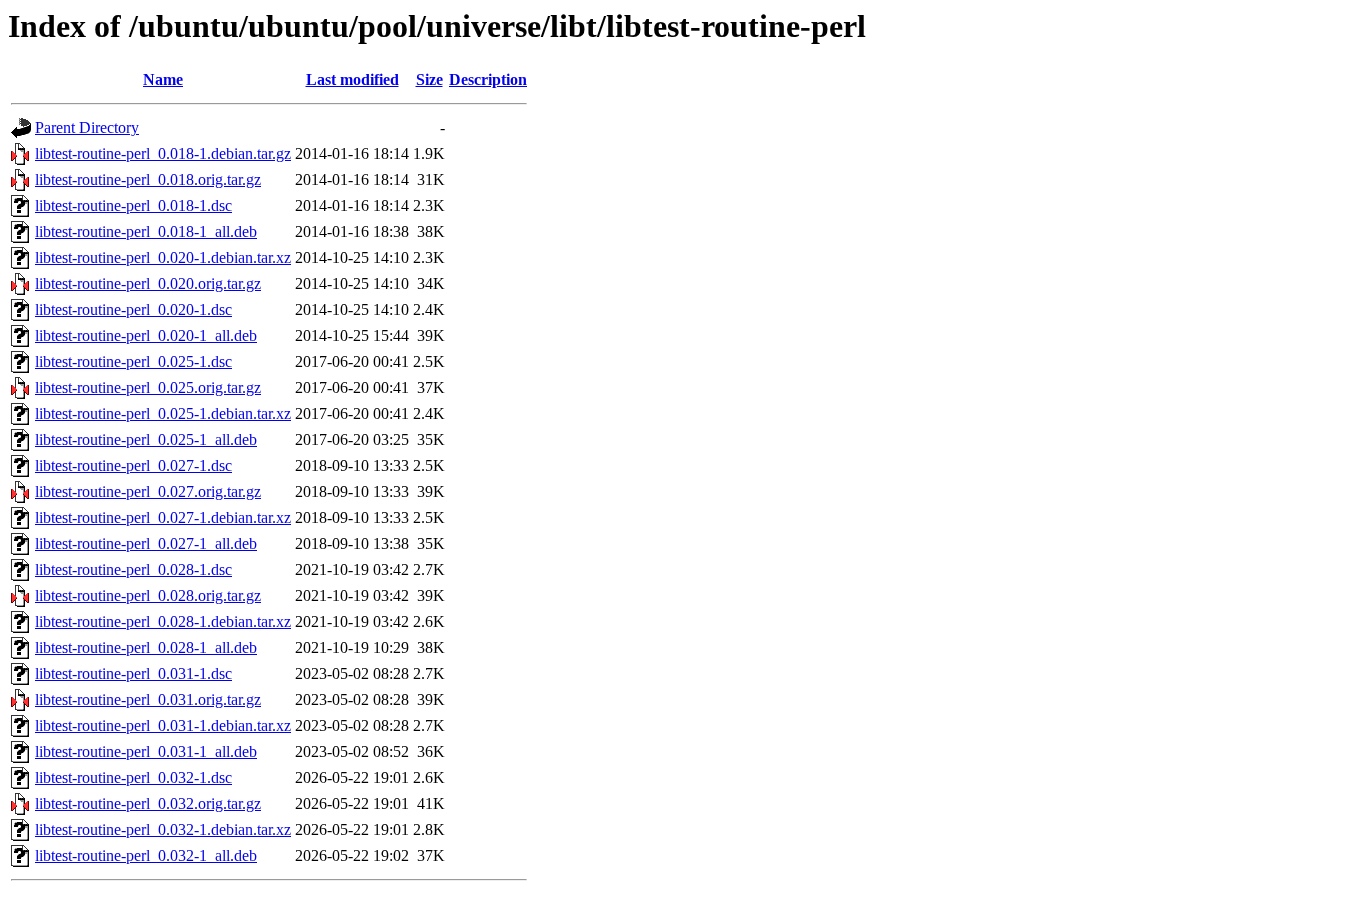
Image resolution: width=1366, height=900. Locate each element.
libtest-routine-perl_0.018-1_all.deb (146, 231)
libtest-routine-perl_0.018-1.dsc (133, 205)
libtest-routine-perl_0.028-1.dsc (133, 569)
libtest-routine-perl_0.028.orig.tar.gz (148, 595)
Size (429, 79)
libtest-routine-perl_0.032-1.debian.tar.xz (163, 829)
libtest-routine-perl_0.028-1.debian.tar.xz (163, 621)
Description (488, 79)
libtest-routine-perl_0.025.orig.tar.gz (148, 387)
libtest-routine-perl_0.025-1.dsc (133, 361)
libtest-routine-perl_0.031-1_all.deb (146, 751)
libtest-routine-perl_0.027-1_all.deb (146, 543)
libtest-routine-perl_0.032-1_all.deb (146, 855)
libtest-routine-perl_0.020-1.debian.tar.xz (163, 257)
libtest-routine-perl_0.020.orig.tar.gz (148, 283)
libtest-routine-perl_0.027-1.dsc (133, 465)
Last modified (352, 79)
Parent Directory (87, 127)
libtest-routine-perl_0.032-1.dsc (133, 777)
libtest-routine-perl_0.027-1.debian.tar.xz (163, 517)
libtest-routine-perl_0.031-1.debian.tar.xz (163, 725)
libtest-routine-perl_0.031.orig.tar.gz (148, 699)
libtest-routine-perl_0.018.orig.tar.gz (148, 179)
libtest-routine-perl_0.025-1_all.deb (146, 439)
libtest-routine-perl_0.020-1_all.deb (146, 335)
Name (163, 79)
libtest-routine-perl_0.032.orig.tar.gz (148, 803)
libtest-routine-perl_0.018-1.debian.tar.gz (163, 153)
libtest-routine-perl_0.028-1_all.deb (146, 647)
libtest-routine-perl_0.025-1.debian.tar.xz (163, 413)
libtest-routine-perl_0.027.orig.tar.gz (148, 491)
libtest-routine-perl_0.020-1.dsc (133, 309)
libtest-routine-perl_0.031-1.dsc (133, 673)
